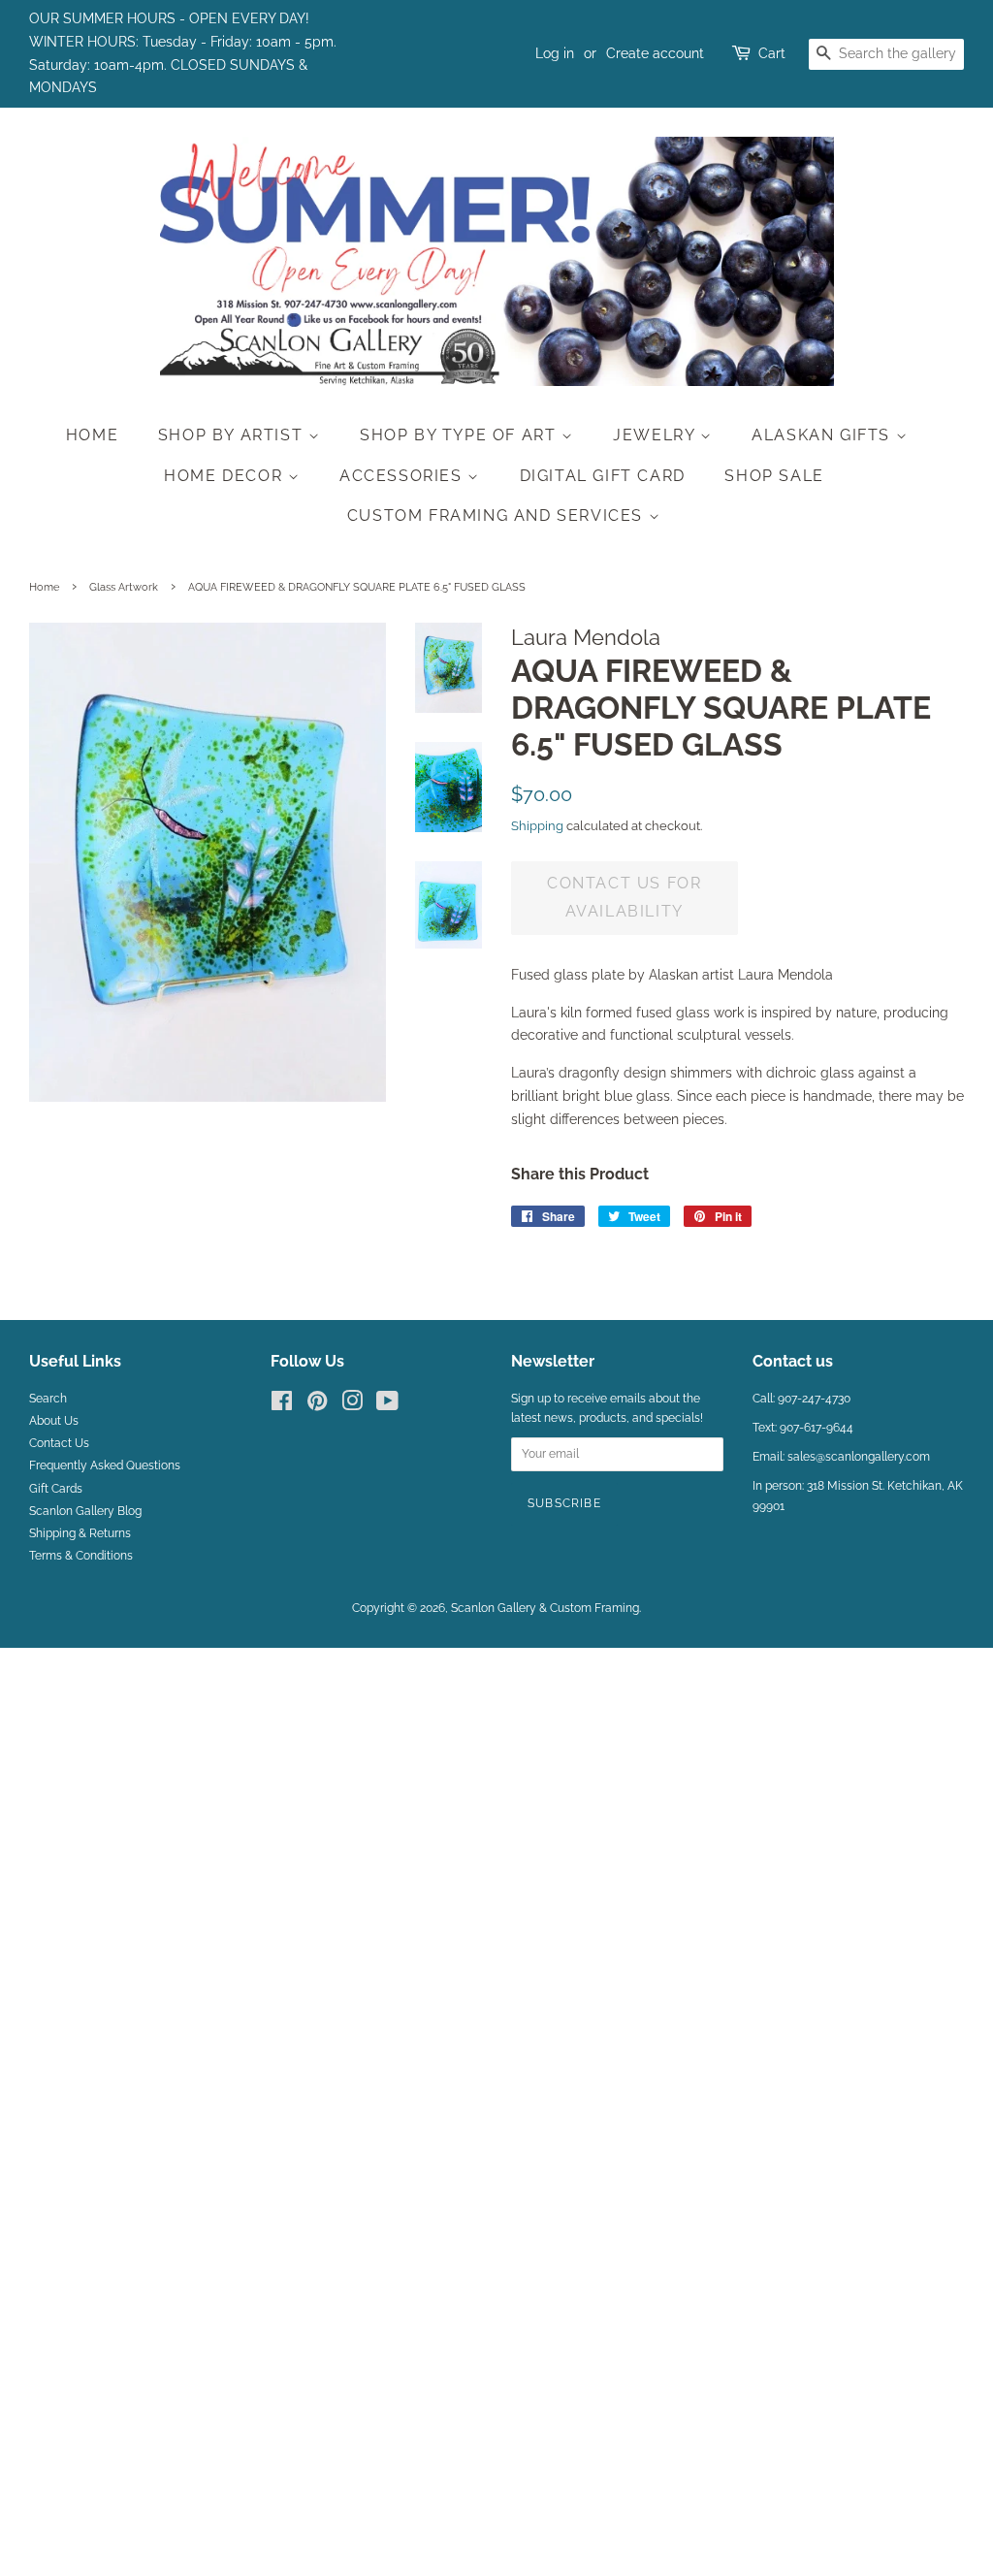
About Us (54, 1421)
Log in (555, 53)
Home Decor (226, 476)
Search (48, 1399)
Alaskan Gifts (823, 435)
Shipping (537, 826)
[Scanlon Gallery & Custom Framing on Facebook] (282, 1405)
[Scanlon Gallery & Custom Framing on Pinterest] (317, 1405)
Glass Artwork (124, 587)
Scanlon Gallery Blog (85, 1511)
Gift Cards (56, 1489)
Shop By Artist (233, 435)
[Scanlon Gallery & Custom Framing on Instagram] (352, 1405)
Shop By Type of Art (461, 435)
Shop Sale (774, 476)
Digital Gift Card (603, 476)
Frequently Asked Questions (105, 1465)
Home (92, 435)
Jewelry (657, 435)
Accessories (403, 476)
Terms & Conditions (81, 1556)
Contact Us (59, 1443)
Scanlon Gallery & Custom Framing (545, 1608)
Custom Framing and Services (498, 515)
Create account (655, 53)
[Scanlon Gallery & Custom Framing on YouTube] (387, 1405)
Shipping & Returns (80, 1533)
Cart (772, 53)
